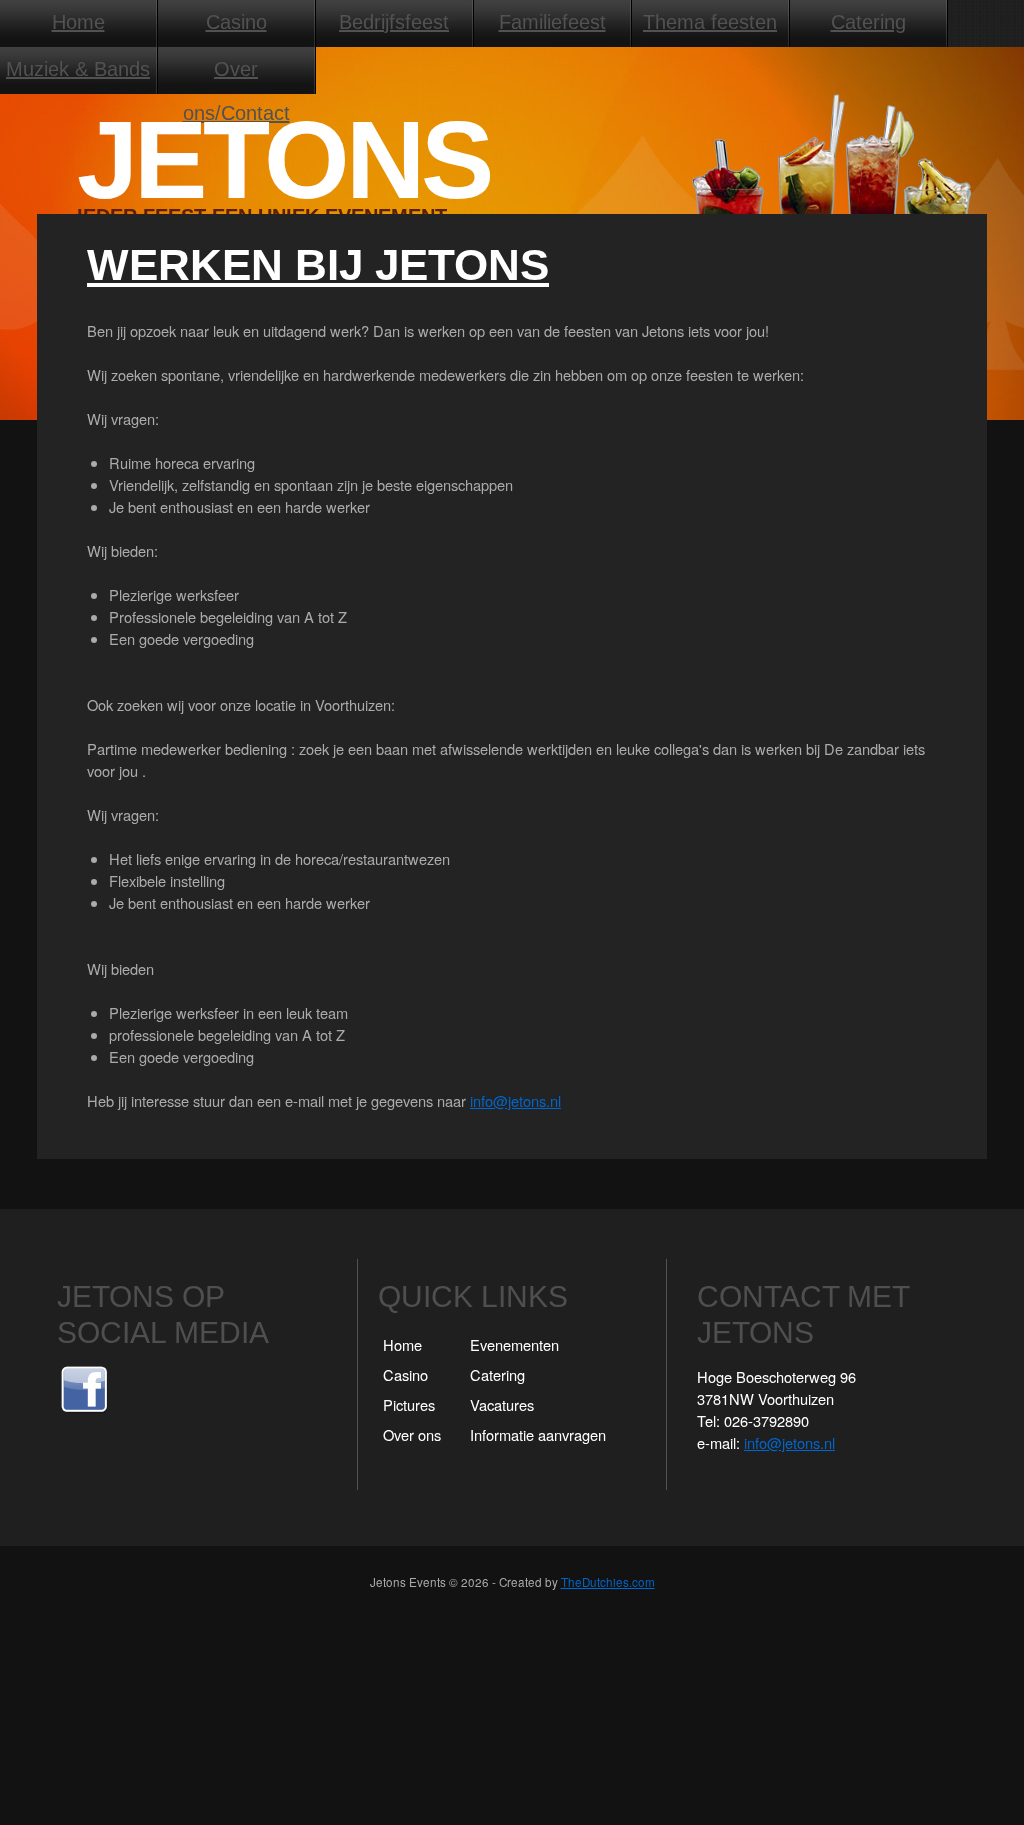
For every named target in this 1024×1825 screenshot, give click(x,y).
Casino (236, 22)
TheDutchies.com (608, 1582)
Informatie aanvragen (538, 1434)
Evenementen (514, 1344)
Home (78, 22)
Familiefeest (552, 22)
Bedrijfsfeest (394, 22)
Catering (868, 22)
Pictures (409, 1404)
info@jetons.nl (515, 1100)
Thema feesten (710, 22)
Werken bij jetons (318, 264)
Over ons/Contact (236, 75)
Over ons (412, 1434)
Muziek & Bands (78, 69)
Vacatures (502, 1404)
